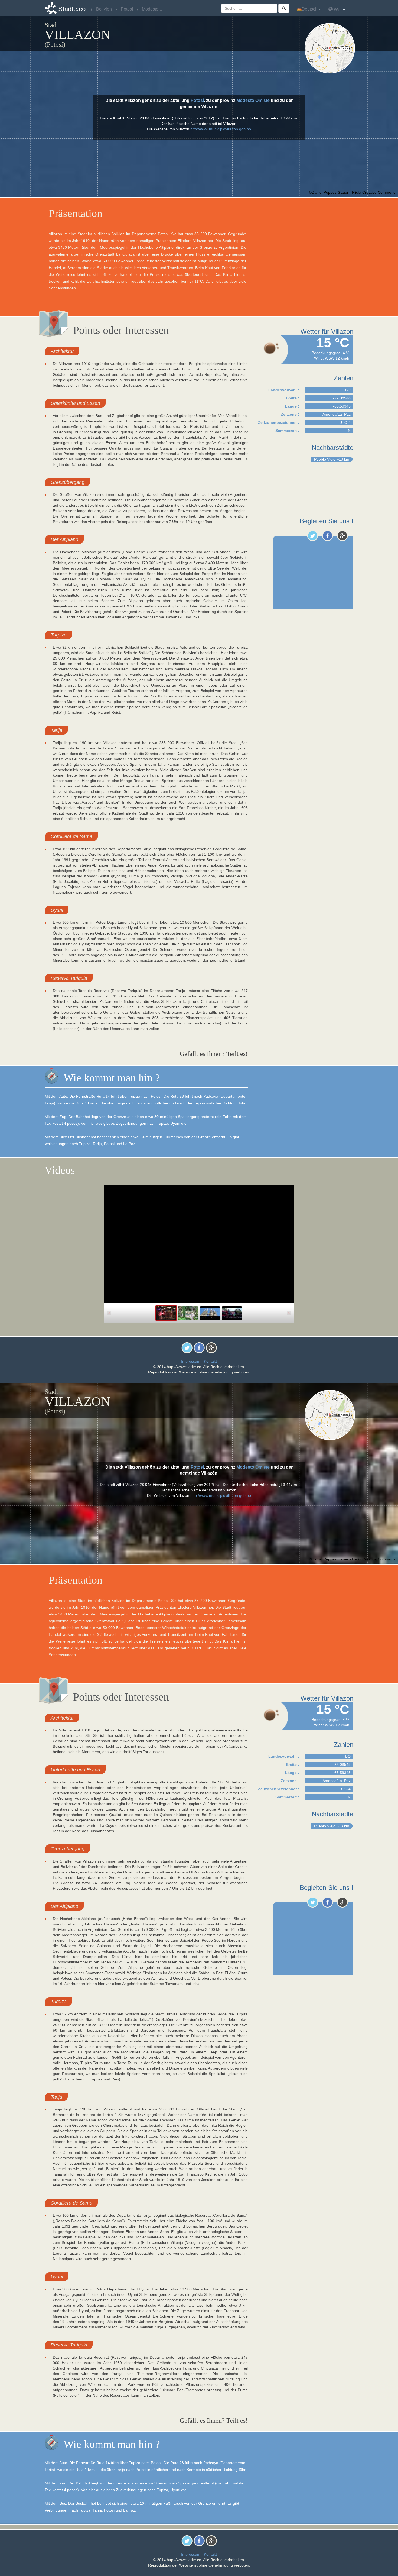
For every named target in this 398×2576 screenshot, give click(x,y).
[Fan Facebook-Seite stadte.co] (327, 536)
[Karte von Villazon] (331, 48)
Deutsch (310, 9)
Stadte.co (72, 9)
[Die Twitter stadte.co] (313, 536)
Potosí (197, 100)
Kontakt (210, 1361)
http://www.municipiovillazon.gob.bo (221, 129)
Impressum (191, 1361)
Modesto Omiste (253, 100)
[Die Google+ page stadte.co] (342, 536)
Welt (338, 10)
